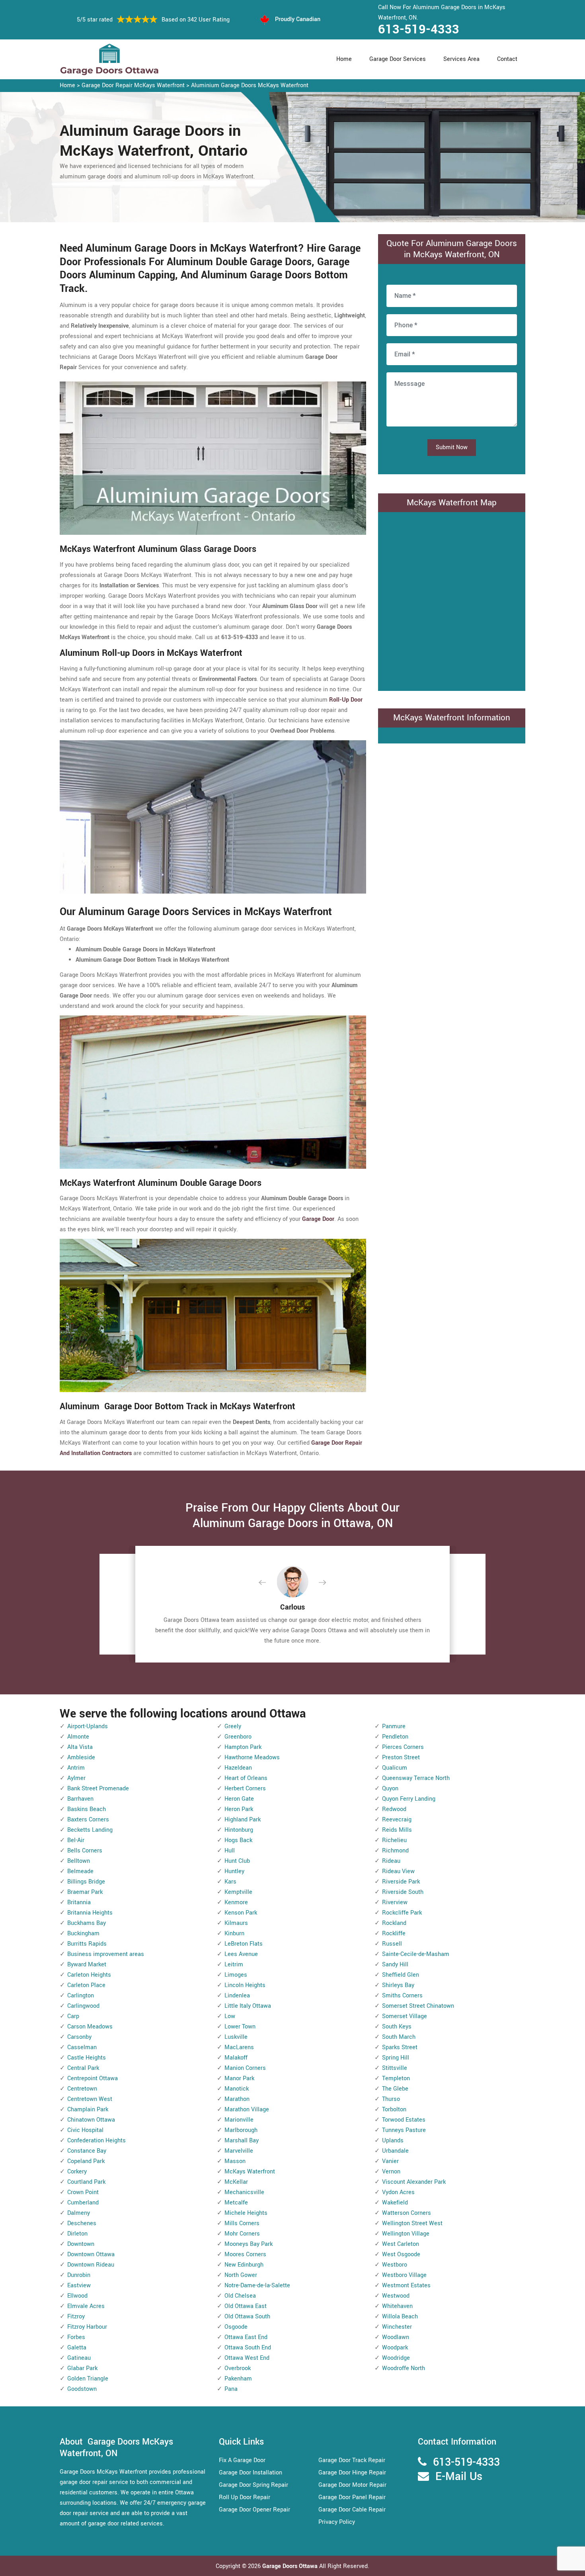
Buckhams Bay (87, 1923)
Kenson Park (241, 1913)
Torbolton (394, 2110)
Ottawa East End (246, 2337)
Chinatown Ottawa (91, 2120)
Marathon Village (247, 2110)
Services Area (461, 59)
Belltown (79, 1861)
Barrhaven (80, 1799)
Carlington (81, 1996)
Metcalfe (236, 2203)
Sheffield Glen (401, 1975)
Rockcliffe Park (402, 1913)
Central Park (83, 2068)
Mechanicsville (244, 2192)
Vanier (390, 2161)
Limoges (236, 1975)
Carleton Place (86, 1985)
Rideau (391, 1861)
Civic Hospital (85, 2130)
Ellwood (77, 2296)
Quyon (390, 1789)
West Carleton (401, 2244)
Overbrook (238, 2368)
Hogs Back (238, 1840)
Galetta (77, 2348)
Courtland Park (86, 2182)
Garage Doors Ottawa (291, 2566)
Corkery (77, 2172)
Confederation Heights (97, 2141)
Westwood (396, 2296)
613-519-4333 (419, 29)
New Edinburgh (244, 2265)
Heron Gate (239, 1799)
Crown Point (83, 2192)
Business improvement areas (106, 1954)
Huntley (234, 1871)
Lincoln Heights (245, 1985)
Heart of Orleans (246, 1778)
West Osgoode (401, 2254)
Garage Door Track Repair (352, 2460)
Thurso (391, 2099)
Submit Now (452, 447)
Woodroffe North (404, 2368)
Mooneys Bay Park (249, 2244)
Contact (507, 59)
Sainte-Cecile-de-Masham (416, 1954)
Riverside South (403, 1892)
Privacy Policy (337, 2522)
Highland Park (243, 1820)
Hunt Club (237, 1861)
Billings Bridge (86, 1882)
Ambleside (81, 1757)
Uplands (393, 2141)
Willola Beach (400, 2317)
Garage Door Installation (251, 2473)
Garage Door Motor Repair (352, 2485)
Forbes (76, 2337)
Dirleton (77, 2234)
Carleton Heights (89, 1975)
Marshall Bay (242, 2141)
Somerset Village (405, 2016)
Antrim (76, 1768)
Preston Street (401, 1757)
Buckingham (83, 1933)
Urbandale (395, 2151)
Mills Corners (242, 2223)
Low (230, 2016)
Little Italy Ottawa (248, 2006)
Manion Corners (245, 2068)
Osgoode (236, 2327)
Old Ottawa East (246, 2306)
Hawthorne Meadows (252, 1757)
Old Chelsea (240, 2296)
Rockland (394, 1923)
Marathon (237, 2099)
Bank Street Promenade (98, 1789)
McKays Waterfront (250, 2172)
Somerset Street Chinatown (418, 2006)
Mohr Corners (242, 2234)
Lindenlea (237, 1996)
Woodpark (395, 2348)
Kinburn (234, 1933)
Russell (392, 1944)
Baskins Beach (87, 1809)
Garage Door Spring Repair (253, 2485)
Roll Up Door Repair (245, 2497)
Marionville (239, 2120)
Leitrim (234, 1965)
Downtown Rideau (91, 2265)
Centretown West (90, 2099)
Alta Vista (80, 1747)
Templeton (396, 2078)
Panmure (394, 1726)
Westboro (395, 2265)
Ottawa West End (247, 2358)
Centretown (82, 2089)
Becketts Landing (90, 1830)
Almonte (78, 1737)
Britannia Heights (90, 1913)
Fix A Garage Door (242, 2460)
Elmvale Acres (86, 2306)
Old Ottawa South (247, 2317)
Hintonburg (239, 1830)
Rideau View (398, 1871)
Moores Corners (245, 2254)
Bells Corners (85, 1851)
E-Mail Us (459, 2477)
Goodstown (82, 2389)
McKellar (236, 2182)
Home (344, 59)
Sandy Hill (395, 1965)
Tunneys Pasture (404, 2130)
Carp (73, 2016)
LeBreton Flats (244, 1944)
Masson (235, 2161)
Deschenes (82, 2223)
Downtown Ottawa (91, 2254)
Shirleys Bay (398, 1985)
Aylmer (76, 1778)
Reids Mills (397, 1830)
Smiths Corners (402, 1996)
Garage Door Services (398, 59)
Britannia (79, 1902)
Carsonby (79, 2037)
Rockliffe (394, 1933)
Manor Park (239, 2078)
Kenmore (236, 1902)
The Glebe (395, 2089)
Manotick (237, 2089)
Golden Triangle (88, 2379)
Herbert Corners (245, 1789)
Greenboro (238, 1737)
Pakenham (238, 2379)
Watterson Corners (407, 2213)
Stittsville (395, 2068)
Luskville (236, 2037)
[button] (269, 1583)
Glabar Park (82, 2368)
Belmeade (80, 1871)
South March (399, 2037)
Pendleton (395, 1737)
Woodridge (396, 2358)
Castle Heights (87, 2058)
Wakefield (395, 2203)
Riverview (395, 1902)
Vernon (391, 2172)
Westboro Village (404, 2275)
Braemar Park (85, 1892)
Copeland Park (86, 2161)
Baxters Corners (88, 1820)
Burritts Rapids (87, 1944)
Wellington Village (406, 2234)
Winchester (397, 2327)
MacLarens (239, 2047)
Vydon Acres (398, 2192)
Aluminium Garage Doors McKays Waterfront (250, 85)
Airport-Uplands (88, 1726)
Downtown (81, 2244)
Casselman (82, 2047)
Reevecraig (397, 1820)
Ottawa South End (248, 2348)
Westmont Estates (406, 2286)
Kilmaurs (236, 1923)
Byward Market (87, 1965)
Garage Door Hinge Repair (352, 2473)
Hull (230, 1851)
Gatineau (79, 2358)
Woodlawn (396, 2337)
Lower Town (240, 2027)
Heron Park (239, 1809)
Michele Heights (246, 2213)
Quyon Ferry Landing (409, 1799)
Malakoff (236, 2058)
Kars (230, 1882)
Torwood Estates (404, 2120)
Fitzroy (76, 2317)
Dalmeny (79, 2213)
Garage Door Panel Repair (352, 2497)
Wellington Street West (412, 2223)
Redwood (394, 1809)
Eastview (79, 2286)
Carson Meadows (90, 2027)
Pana (231, 2389)
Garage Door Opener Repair (254, 2510)
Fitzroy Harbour (87, 2327)
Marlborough (241, 2130)
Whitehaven (397, 2306)
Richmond (395, 1851)
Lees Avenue (241, 1954)
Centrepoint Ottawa (93, 2078)
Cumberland (83, 2203)
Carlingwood (83, 2006)
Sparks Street (400, 2047)
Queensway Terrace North (416, 1778)
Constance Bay (87, 2151)
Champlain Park (88, 2110)
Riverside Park (401, 1882)
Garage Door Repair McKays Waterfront (133, 85)
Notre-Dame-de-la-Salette (257, 2286)
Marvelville (239, 2151)
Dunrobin (79, 2275)
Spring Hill (396, 2058)
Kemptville (238, 1892)
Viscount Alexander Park (414, 2182)
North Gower (241, 2275)
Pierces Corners (403, 1747)
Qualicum (395, 1768)
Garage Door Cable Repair (352, 2510)
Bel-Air (76, 1840)
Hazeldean (238, 1768)
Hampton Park (243, 1747)
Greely (233, 1726)
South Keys (397, 2027)
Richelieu (394, 1840)
